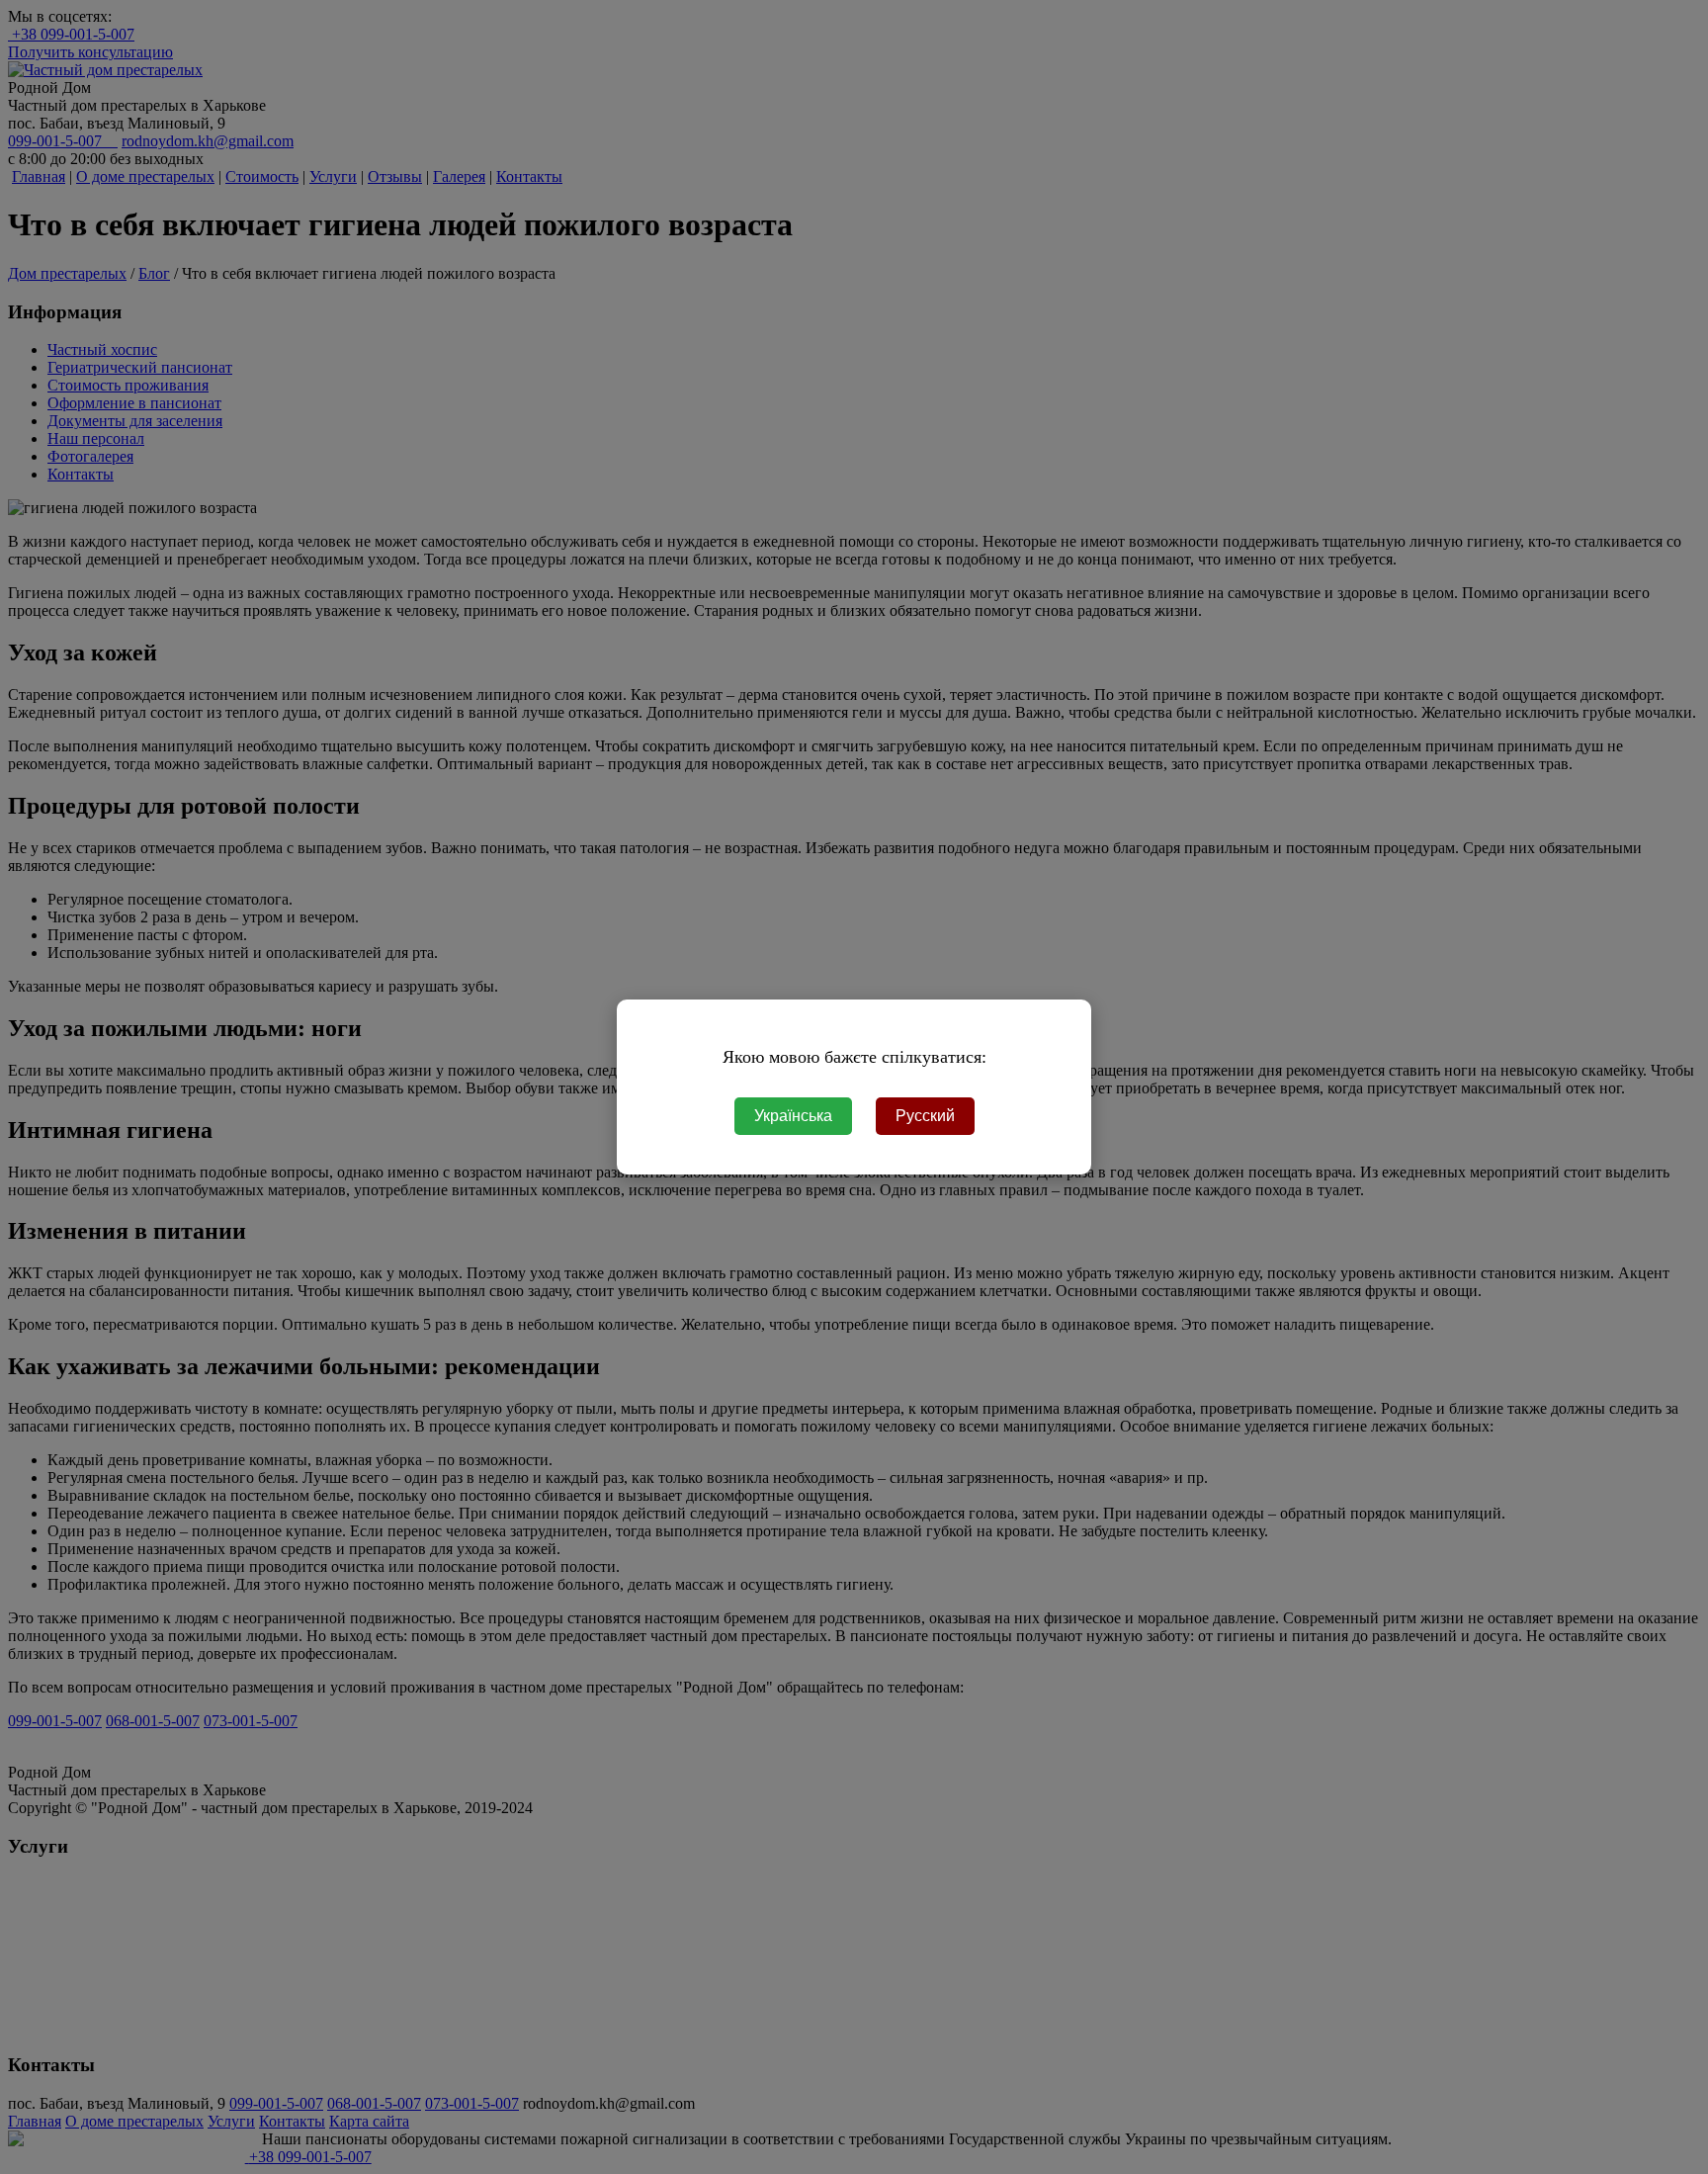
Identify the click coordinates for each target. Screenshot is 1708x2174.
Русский (925, 1116)
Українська (793, 1116)
